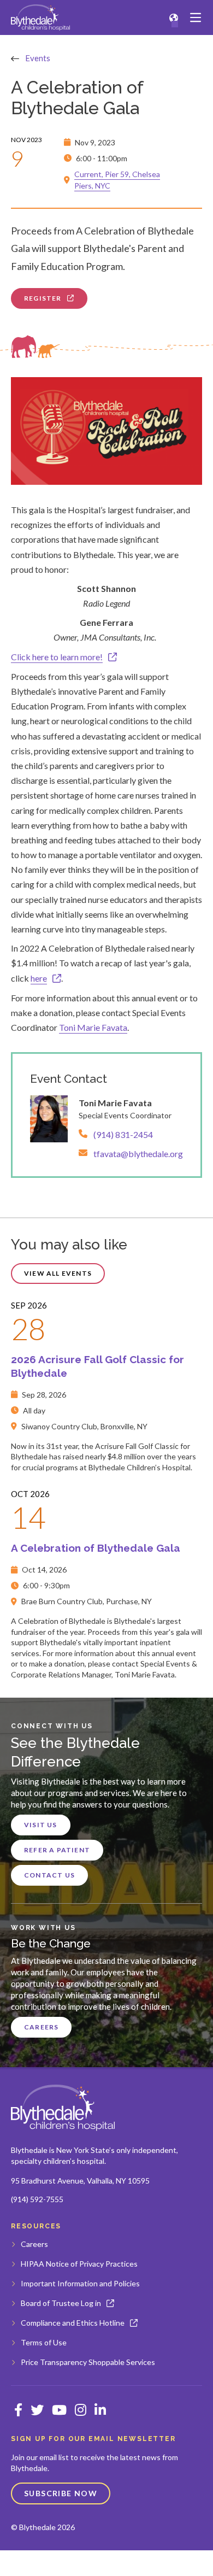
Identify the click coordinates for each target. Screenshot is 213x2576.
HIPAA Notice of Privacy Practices (79, 2264)
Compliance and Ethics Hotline (73, 2323)
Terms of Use (44, 2342)
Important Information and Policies (80, 2283)
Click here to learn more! (57, 657)
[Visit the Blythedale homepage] (63, 2108)
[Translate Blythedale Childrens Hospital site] (174, 18)
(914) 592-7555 (37, 2199)
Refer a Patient (57, 1850)
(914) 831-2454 (123, 1134)
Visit (35, 2563)
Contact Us (49, 1875)
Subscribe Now (61, 2493)
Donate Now (177, 2563)
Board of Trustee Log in (61, 2303)
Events (38, 58)
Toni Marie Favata (93, 1027)
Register (43, 298)
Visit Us (41, 1825)
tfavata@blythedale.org (138, 1154)
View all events (58, 1273)
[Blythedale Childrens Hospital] (40, 17)
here (39, 978)
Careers (41, 2027)
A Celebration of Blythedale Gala (96, 1548)
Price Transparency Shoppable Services (88, 2362)
